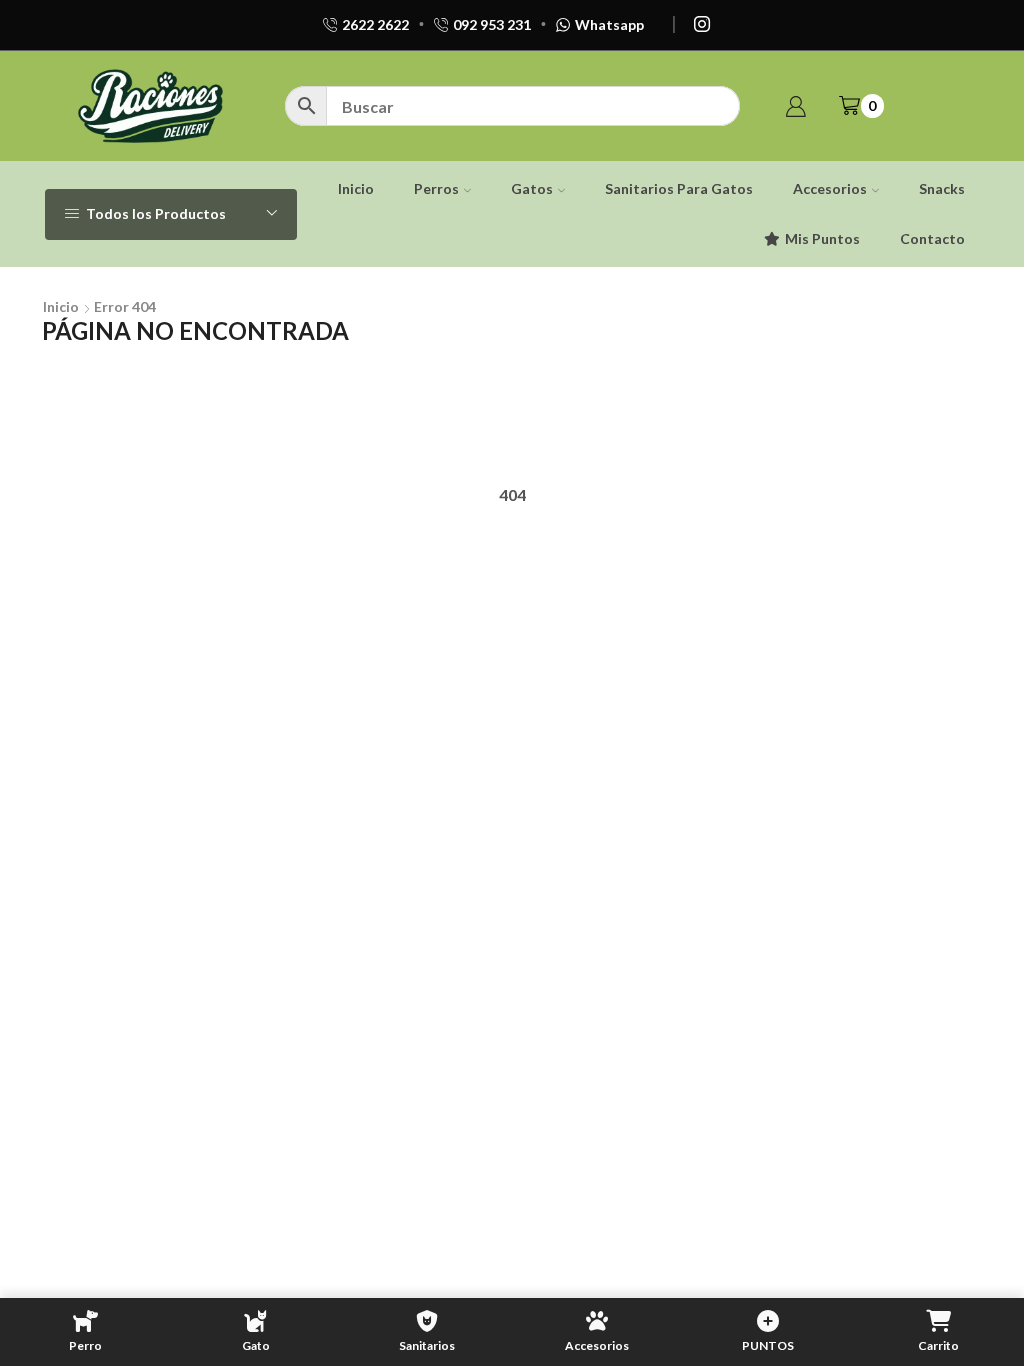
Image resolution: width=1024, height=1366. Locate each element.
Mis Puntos (822, 238)
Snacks (942, 188)
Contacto (932, 238)
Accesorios (830, 188)
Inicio (356, 188)
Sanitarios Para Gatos (679, 188)
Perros (436, 188)
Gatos (532, 188)
